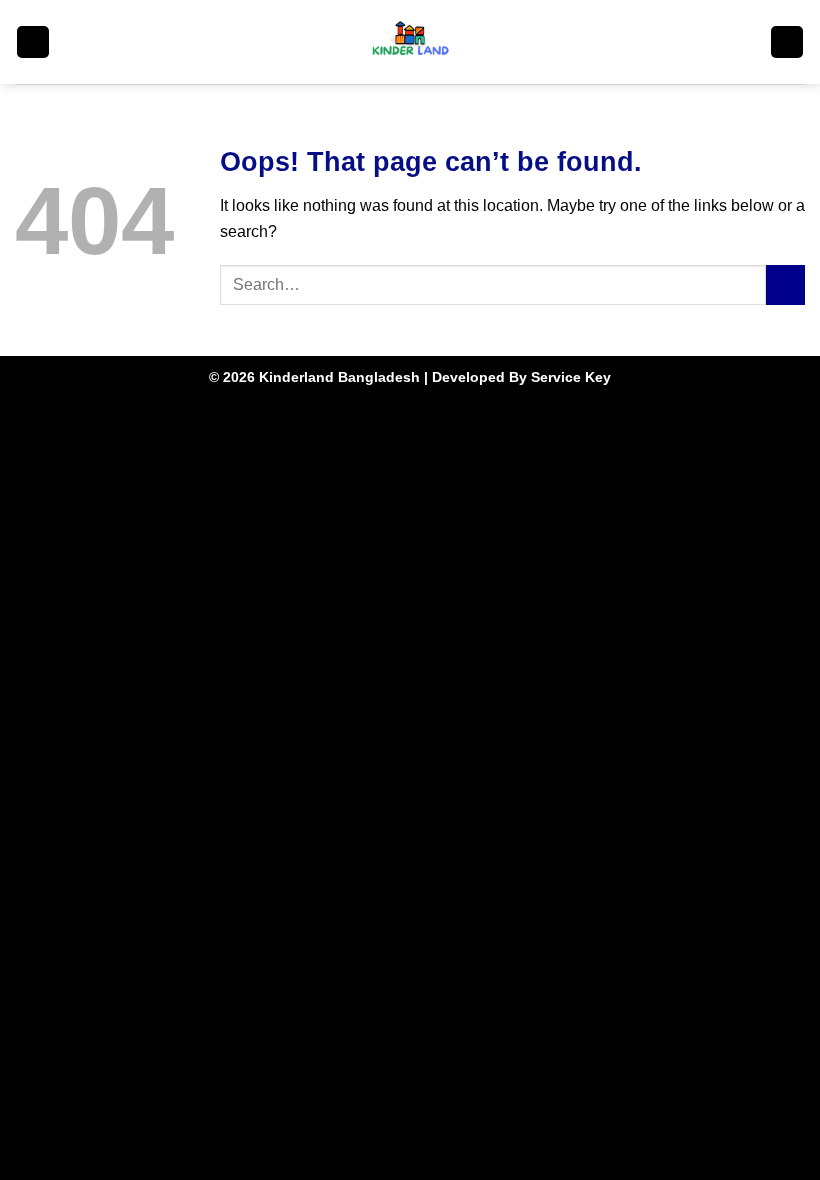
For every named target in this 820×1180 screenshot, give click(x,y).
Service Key (571, 377)
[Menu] (33, 42)
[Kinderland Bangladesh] (410, 42)
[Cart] (787, 42)
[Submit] (785, 284)
